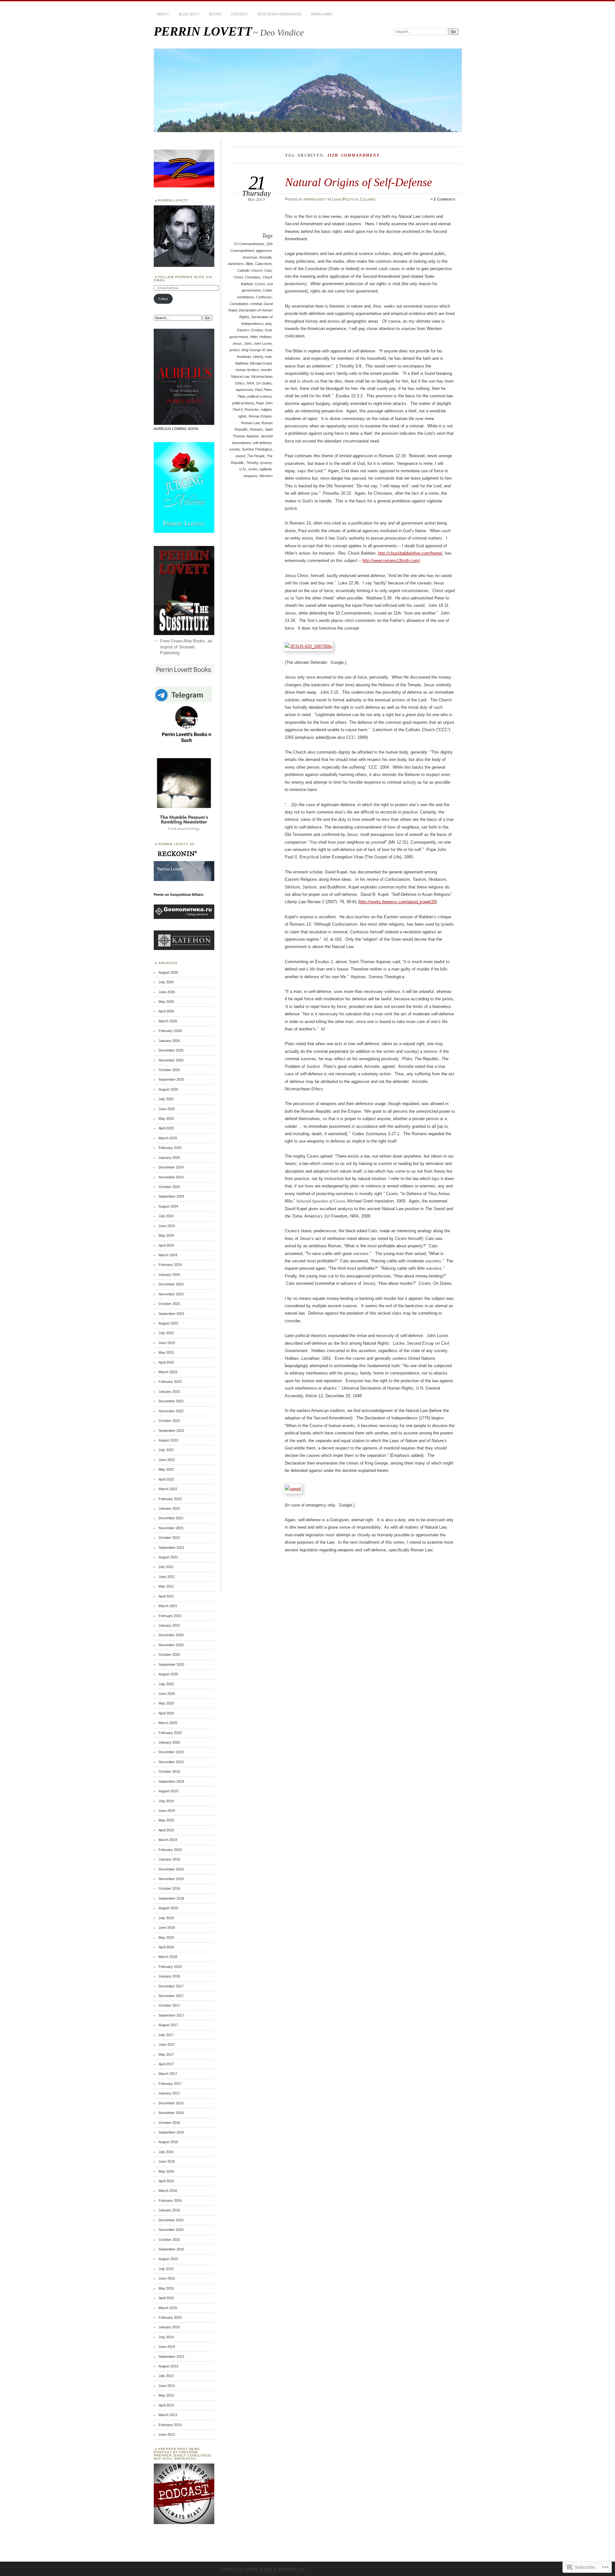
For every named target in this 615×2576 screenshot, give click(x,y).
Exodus (257, 330)
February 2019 (170, 1850)
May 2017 (166, 2054)
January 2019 (169, 1859)
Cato (268, 270)
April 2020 (166, 1713)
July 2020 (166, 1684)
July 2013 (166, 2376)
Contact (240, 14)
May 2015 (166, 2288)
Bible (249, 264)
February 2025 (170, 1148)
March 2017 (168, 2074)
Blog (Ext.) (189, 14)
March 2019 (168, 1840)
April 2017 (166, 2064)
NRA (250, 383)
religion (266, 409)
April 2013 (166, 2405)
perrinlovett (315, 199)
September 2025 (171, 1079)
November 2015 (171, 2230)
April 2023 (166, 1362)
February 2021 (170, 1616)
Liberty (258, 357)
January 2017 (169, 2093)
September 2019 (171, 1781)
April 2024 (166, 1245)
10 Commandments (249, 244)
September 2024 (171, 1196)
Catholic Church (250, 270)
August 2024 (168, 1206)
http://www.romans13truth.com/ (391, 561)
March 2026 (168, 1021)
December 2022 (171, 1401)
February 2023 (170, 1382)
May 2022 (166, 1469)
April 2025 (166, 1128)
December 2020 (171, 1635)
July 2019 (166, 1801)
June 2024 (167, 1226)
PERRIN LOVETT (203, 31)
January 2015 (169, 2327)
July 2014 (166, 2337)
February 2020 (170, 1733)
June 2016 (167, 2161)
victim (253, 469)
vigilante (265, 469)
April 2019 (166, 1830)
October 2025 (169, 1070)
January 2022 (169, 1508)
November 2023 (171, 1294)
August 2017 (168, 2025)
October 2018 (169, 1888)
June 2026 (167, 992)
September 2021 (171, 1548)
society (234, 449)
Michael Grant (261, 363)
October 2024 (169, 1187)
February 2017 (170, 2084)
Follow (163, 299)
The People (256, 456)
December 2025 (171, 1050)
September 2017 (171, 2015)
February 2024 (170, 1265)
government (239, 337)
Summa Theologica (257, 449)
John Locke (262, 343)
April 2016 (166, 2181)
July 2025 (166, 1099)
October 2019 (169, 1771)
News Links (322, 14)
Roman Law (250, 423)
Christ (238, 277)
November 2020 (171, 1645)
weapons (250, 476)
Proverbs (252, 409)
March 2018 (168, 1957)
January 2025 (169, 1158)
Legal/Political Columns (354, 199)
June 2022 (167, 1460)
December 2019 (171, 1752)
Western (266, 476)
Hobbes (266, 337)
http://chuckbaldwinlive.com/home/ (410, 553)
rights (242, 416)
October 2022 (169, 1421)
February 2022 (170, 1499)
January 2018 (169, 1976)
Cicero (260, 284)
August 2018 (168, 1908)
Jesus (237, 343)
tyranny (266, 463)
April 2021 (166, 1596)
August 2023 (168, 1323)
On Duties (264, 383)
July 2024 (166, 1216)
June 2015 (167, 2278)
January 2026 (169, 1041)
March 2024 (168, 1255)
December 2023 (171, 1284)
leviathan (244, 357)
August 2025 (168, 1089)
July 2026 (166, 982)
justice (235, 350)
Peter (268, 390)
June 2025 (167, 1109)
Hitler (254, 337)
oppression (244, 390)
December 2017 (171, 1986)
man (268, 357)
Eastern (243, 330)
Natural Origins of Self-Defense (359, 182)
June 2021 (167, 1577)
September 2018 (171, 1898)
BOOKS (215, 14)
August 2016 (168, 2142)
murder (266, 370)
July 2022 (166, 1450)
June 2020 (167, 1694)
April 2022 (166, 1479)
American (250, 257)
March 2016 (168, 2191)
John (248, 343)
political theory (243, 403)
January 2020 (169, 1742)
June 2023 (167, 1343)
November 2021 (171, 1528)
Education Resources (280, 14)
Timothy (252, 463)
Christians (253, 277)
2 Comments (444, 199)
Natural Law (240, 376)
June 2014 (167, 2347)
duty (268, 324)
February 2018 (170, 1967)
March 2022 (168, 1489)
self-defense (262, 443)
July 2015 (166, 2269)
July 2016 (166, 2152)
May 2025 (166, 1119)
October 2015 (169, 2240)
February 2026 (170, 1031)
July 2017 (166, 2035)
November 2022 (171, 1411)
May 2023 (166, 1352)
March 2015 (168, 2308)
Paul (258, 390)
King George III (253, 350)
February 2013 (170, 2425)
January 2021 (169, 1625)
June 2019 (167, 1811)
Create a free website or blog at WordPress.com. (264, 2569)
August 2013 (168, 2366)
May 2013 (166, 2395)
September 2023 (171, 1314)
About (163, 14)
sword (240, 456)
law (269, 350)
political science (259, 396)
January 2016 (169, 2210)
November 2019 (171, 1762)
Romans (256, 429)
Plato (242, 396)
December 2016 (171, 2103)
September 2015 (171, 2249)
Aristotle (265, 257)
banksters (236, 264)
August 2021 (168, 1557)
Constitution (239, 304)
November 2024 (171, 1177)
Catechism (263, 264)
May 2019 (166, 1820)
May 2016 (166, 2171)
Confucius (264, 297)
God (268, 330)
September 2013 (171, 2357)
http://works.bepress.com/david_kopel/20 (398, 902)
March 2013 (168, 2415)
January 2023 (169, 1391)
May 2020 (166, 1703)
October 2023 (169, 1304)
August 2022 (168, 1440)
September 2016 (171, 2132)
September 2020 (171, 1664)
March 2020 (168, 1723)
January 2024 (169, 1275)
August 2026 (168, 972)
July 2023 (166, 1333)
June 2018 (167, 1928)
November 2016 (171, 2113)
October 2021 (169, 1538)
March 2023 (168, 1372)
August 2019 (168, 1791)
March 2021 (168, 1606)
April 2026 (166, 1011)
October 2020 (169, 1655)
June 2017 (167, 2044)
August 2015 (168, 2259)
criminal (256, 304)
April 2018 (166, 1947)
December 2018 (171, 1869)
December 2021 (171, 1518)
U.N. (243, 469)
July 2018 (166, 1918)
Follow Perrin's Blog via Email (183, 279)
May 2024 (166, 1235)
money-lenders (247, 370)
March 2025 (168, 1138)
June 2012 (167, 2434)
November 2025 (171, 1060)
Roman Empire (260, 416)
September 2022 (171, 1431)
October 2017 (169, 2005)
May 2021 (166, 1586)
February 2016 (170, 2200)
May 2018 (166, 1937)
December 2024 (171, 1167)
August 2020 (168, 1674)
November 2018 (171, 1879)
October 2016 (169, 2123)
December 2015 (171, 2220)
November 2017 (171, 1996)
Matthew (242, 363)
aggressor (264, 251)
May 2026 (166, 1002)
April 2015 (166, 2298)
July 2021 (166, 1567)
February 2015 (170, 2317)
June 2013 (167, 2386)
